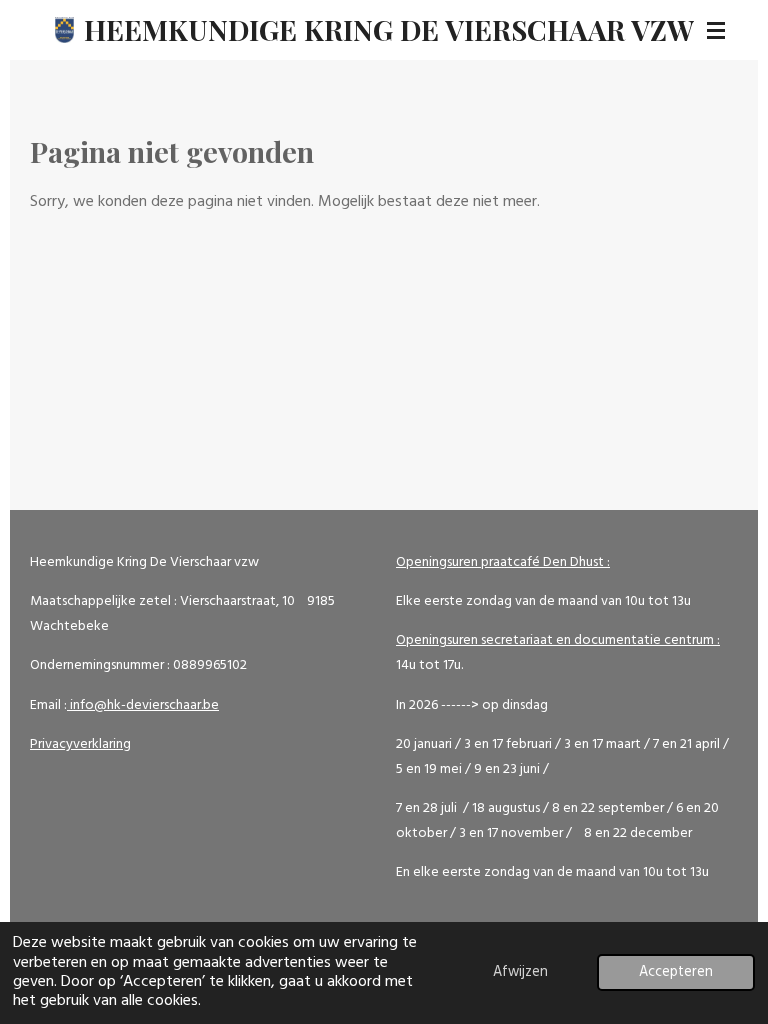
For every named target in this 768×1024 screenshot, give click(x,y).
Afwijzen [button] (520, 972)
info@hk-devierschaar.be (143, 705)
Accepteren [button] (676, 972)
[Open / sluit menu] (716, 30)
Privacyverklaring (80, 744)
